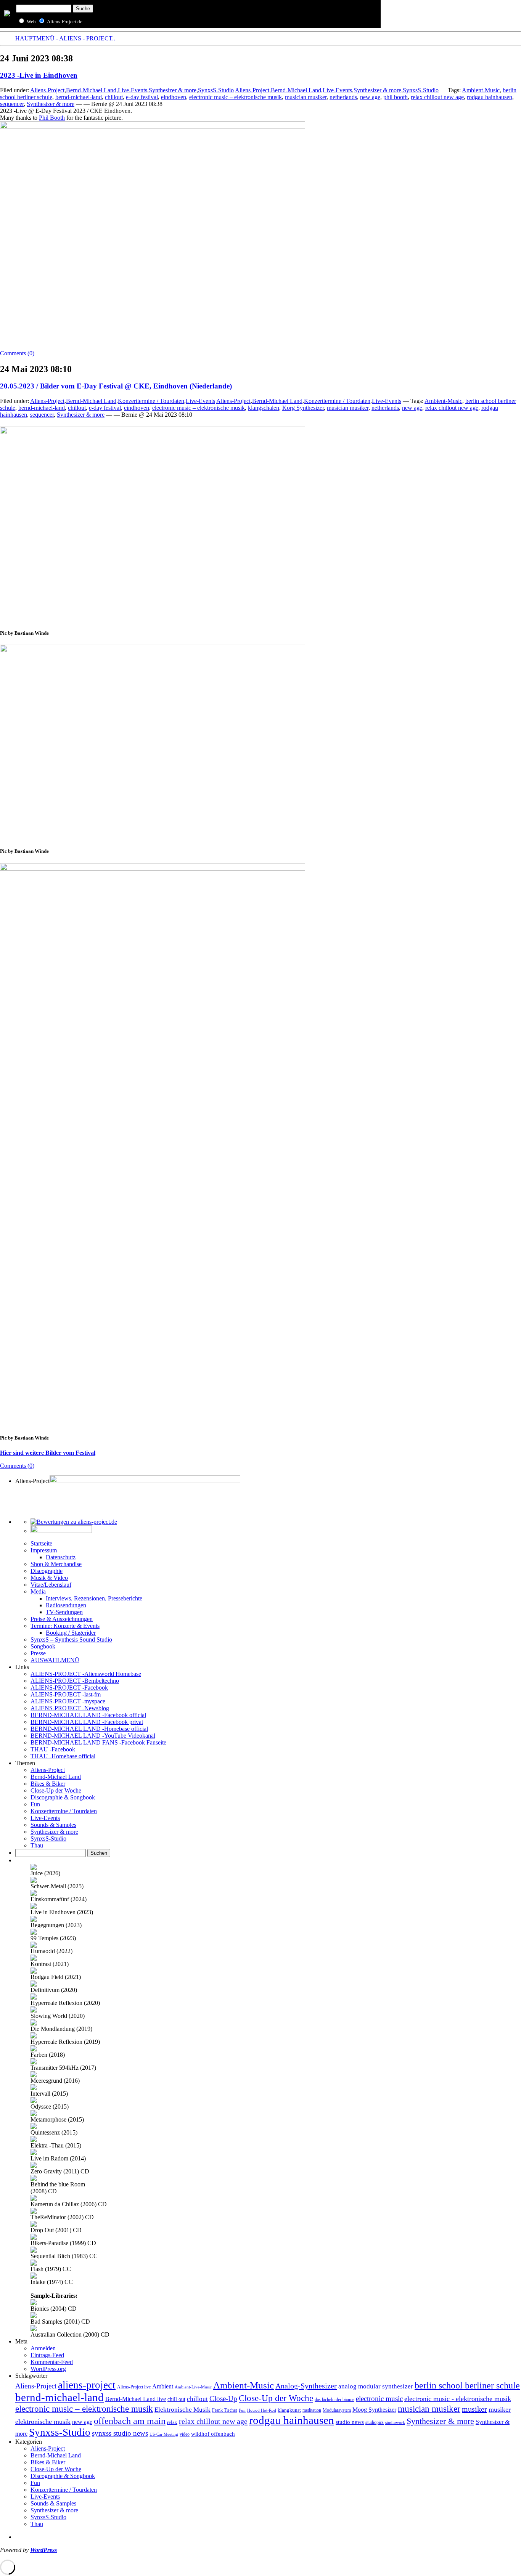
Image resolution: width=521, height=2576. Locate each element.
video (185, 2434)
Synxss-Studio (60, 2432)
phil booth (396, 97)
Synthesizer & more (173, 90)
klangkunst (289, 2410)
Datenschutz (61, 1557)
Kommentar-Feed (52, 2362)
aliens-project (87, 2385)
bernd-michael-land (79, 97)
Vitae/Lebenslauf (51, 1585)
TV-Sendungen (64, 1612)
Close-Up (223, 2399)
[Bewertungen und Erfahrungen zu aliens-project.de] (74, 1522)
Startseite (41, 1543)
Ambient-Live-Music (193, 2387)
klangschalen (264, 408)
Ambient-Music (481, 90)
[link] (52, 118)
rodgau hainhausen (490, 97)
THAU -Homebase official (63, 1756)
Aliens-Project (47, 90)
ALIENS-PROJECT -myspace (68, 1701)
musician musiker (306, 97)
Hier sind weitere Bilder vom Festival (48, 1453)
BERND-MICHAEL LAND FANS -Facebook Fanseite (98, 1742)
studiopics (375, 2422)
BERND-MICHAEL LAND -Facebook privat (87, 1722)
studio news (350, 2422)
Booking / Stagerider (71, 1633)
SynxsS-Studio (216, 90)
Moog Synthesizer (374, 2410)
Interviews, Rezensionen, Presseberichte (94, 1598)
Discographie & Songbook (63, 1797)
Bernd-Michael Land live (136, 2399)
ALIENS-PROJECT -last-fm (66, 1694)
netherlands (343, 97)
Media (38, 1591)
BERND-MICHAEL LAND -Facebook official (88, 1715)
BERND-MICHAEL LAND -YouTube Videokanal (93, 1736)
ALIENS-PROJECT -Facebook (69, 1688)
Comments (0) (17, 353)
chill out (176, 2399)
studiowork (395, 2422)
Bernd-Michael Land (91, 90)
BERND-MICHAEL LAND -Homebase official (89, 1729)
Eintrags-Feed (47, 2355)
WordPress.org (48, 2369)
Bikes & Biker (48, 1784)
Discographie (47, 1571)
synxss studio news (120, 2433)
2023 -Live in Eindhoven (39, 75)
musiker (474, 2409)
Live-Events (133, 90)
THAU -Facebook (53, 1749)
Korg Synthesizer (303, 408)
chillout (114, 97)
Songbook (43, 1646)
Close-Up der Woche (56, 1790)
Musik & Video (49, 1578)
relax (172, 2422)
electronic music (379, 2399)
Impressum (44, 1550)
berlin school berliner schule (467, 2385)
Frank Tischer (225, 2410)
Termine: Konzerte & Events (65, 1626)
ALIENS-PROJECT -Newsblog (70, 1708)
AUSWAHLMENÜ (55, 1660)
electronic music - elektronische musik (458, 2399)
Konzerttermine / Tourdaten (151, 401)
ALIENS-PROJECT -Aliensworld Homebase (86, 1674)
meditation (312, 2410)
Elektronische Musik (183, 2410)
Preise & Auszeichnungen (62, 1619)
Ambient (163, 2387)
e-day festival (142, 97)
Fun (35, 1804)
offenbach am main (130, 2421)
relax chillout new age (437, 97)
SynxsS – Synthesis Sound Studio (71, 1639)
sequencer (12, 104)
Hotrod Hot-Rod (262, 2410)
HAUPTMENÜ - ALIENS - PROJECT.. (65, 38)
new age (370, 97)
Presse (38, 1653)
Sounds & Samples (53, 1825)
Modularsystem (337, 2410)
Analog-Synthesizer (306, 2386)
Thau (37, 1845)
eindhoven (174, 97)
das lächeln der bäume (334, 2399)
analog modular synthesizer (376, 2386)
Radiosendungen (66, 1605)
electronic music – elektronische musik (236, 97)
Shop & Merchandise (56, 1564)
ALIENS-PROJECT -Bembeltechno (75, 1681)
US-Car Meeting (164, 2434)
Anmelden (43, 2348)
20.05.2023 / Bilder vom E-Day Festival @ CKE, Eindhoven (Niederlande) (116, 386)
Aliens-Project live (134, 2387)
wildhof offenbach (213, 2434)
